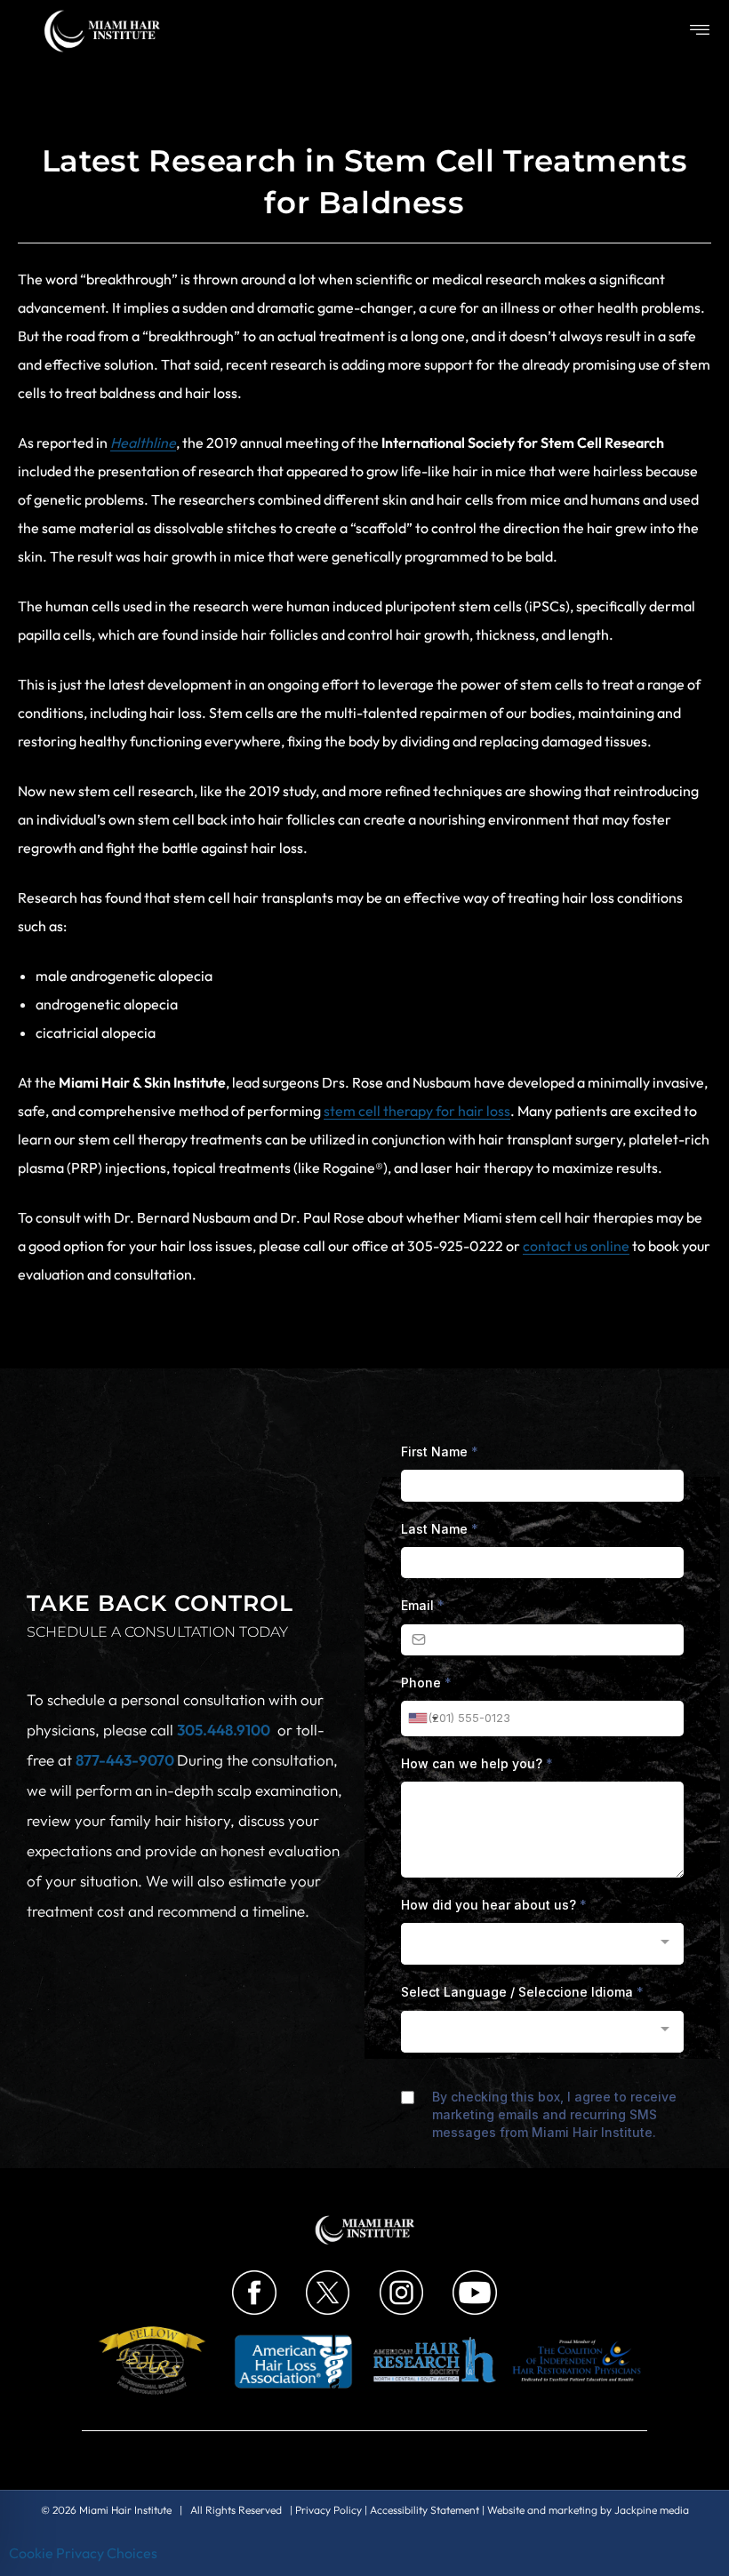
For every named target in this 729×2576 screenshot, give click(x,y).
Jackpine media (652, 2510)
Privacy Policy (328, 2510)
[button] (700, 31)
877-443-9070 (126, 1760)
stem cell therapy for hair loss (417, 1111)
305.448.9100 (224, 1730)
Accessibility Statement (425, 2510)
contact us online (576, 1246)
